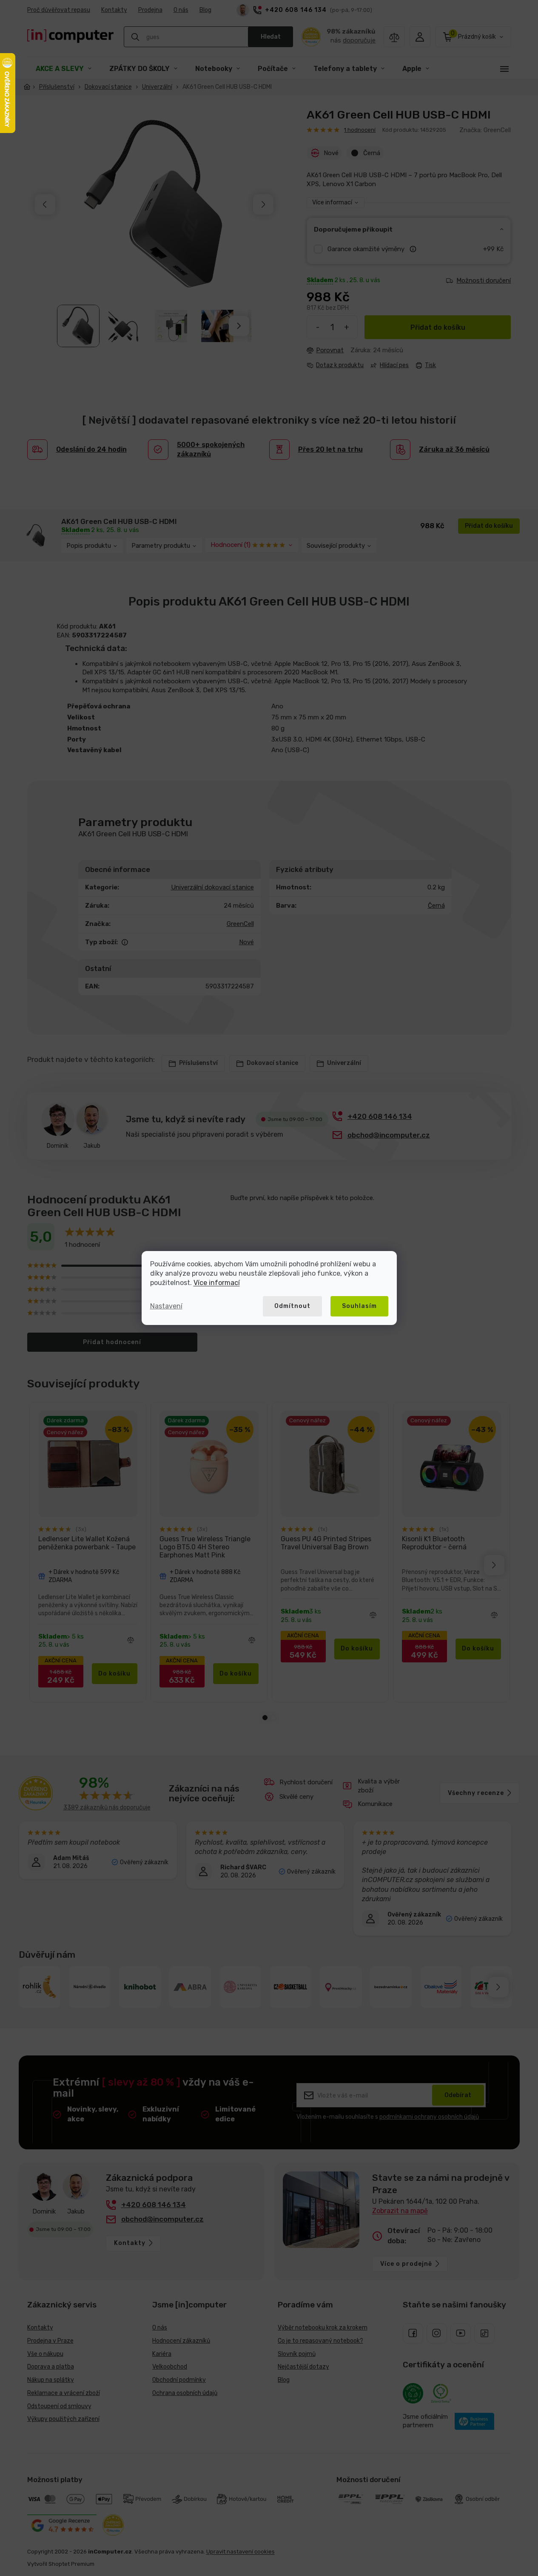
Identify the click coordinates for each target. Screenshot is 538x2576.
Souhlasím (359, 1306)
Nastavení (166, 1306)
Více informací (217, 1283)
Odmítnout (292, 1306)
